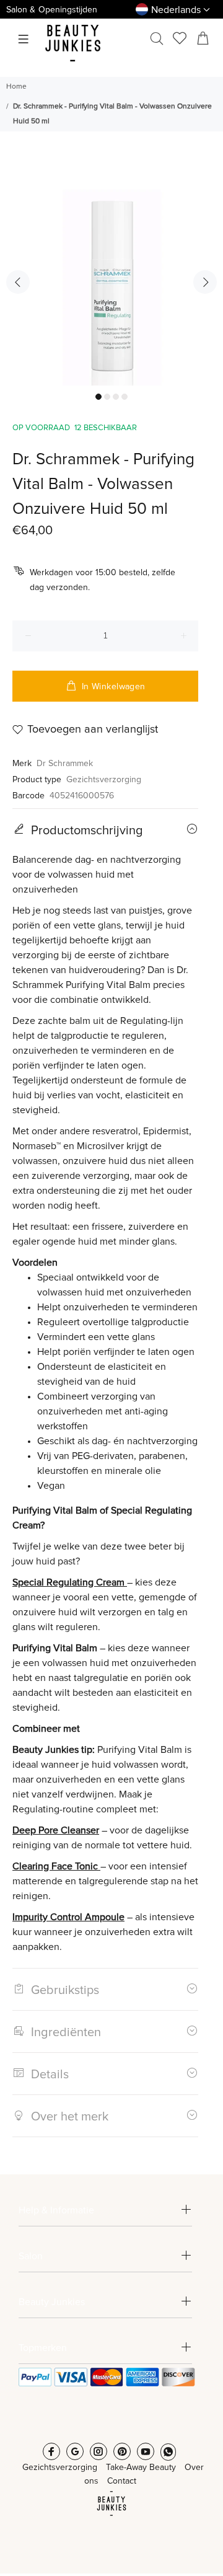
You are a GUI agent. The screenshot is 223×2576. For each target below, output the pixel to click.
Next (205, 282)
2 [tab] (107, 397)
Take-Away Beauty (141, 2468)
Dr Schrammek (65, 764)
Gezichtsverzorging (104, 780)
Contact (122, 2481)
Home (16, 87)
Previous (18, 282)
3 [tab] (116, 397)
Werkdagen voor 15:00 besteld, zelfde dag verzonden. (103, 580)
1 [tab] (98, 397)
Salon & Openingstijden (52, 10)
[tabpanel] (111, 274)
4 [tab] (125, 397)
